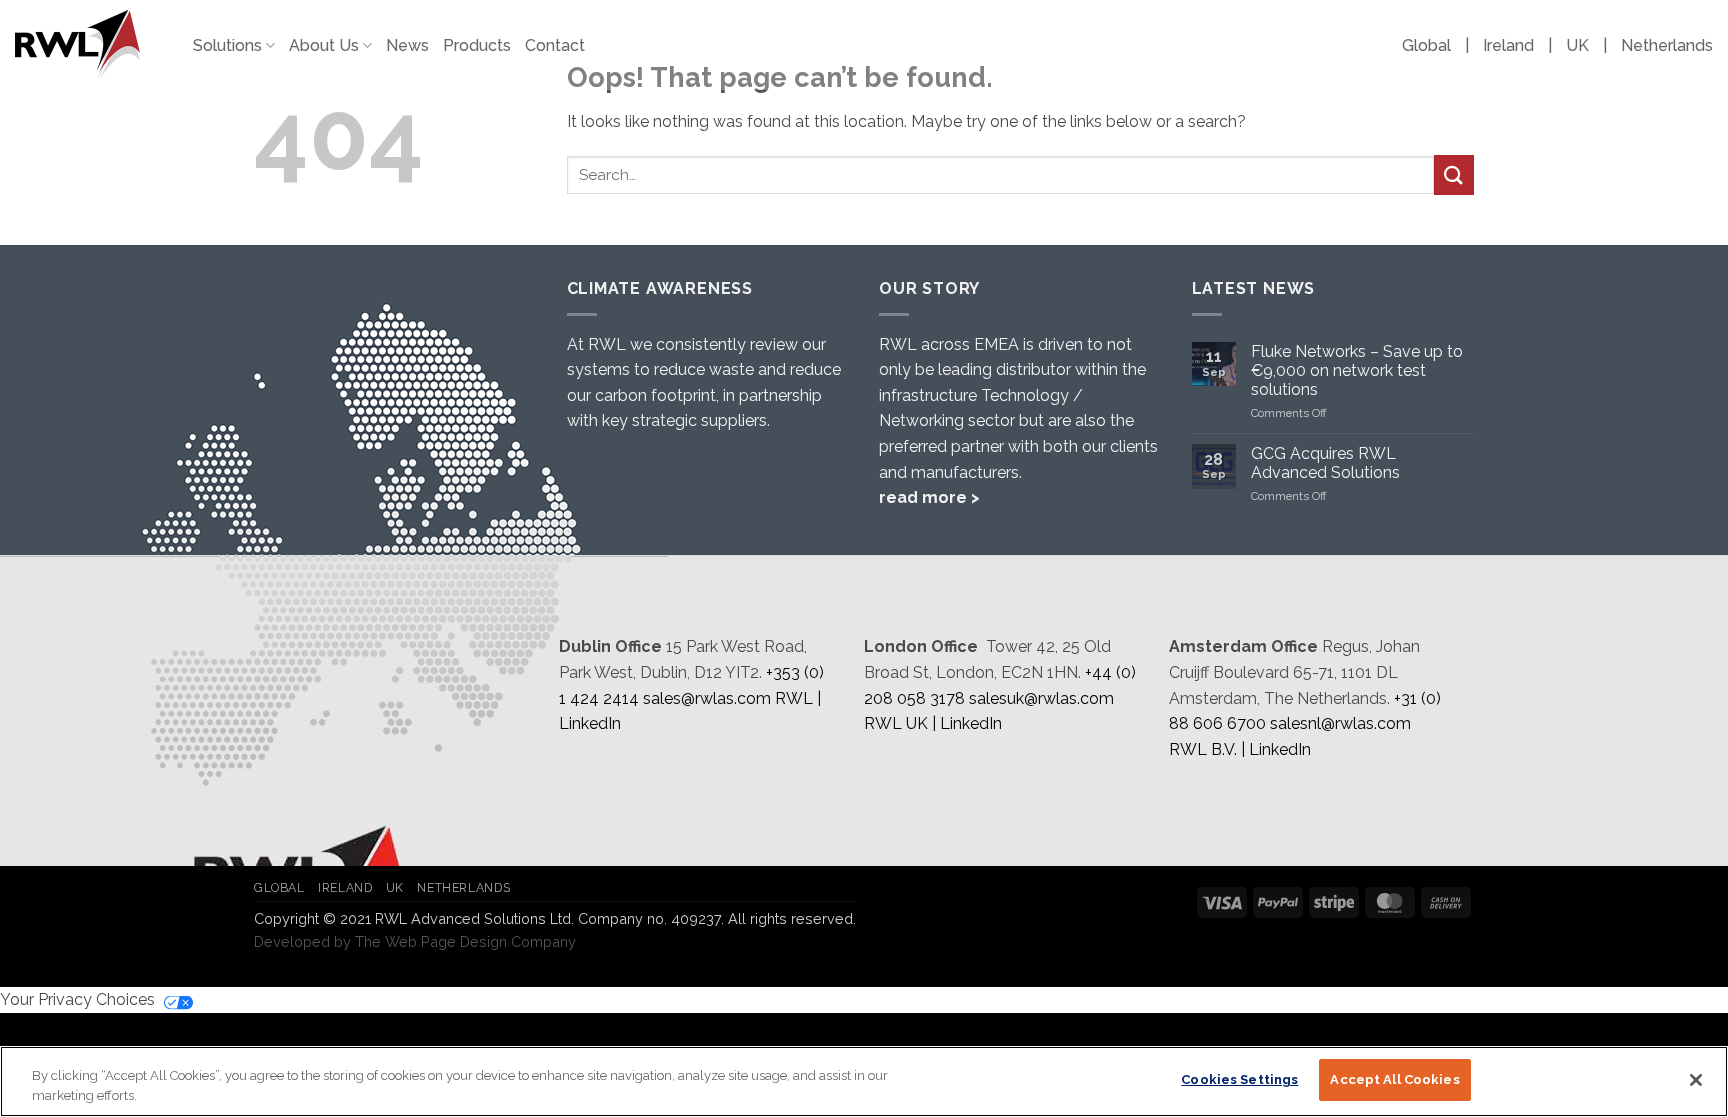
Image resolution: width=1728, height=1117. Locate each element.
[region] (864, 1081)
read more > (929, 497)
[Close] (1696, 1080)
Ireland (1508, 45)
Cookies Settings (1239, 1079)
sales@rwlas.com (707, 698)
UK (1577, 45)
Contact (555, 45)
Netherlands (1667, 45)
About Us (324, 45)
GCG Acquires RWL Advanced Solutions (1325, 463)
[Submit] (1454, 174)
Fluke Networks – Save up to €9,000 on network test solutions (1357, 370)
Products (477, 45)
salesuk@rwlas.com (1041, 698)
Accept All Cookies (1394, 1079)
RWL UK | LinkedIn (933, 723)
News (407, 45)
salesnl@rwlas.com (1340, 723)
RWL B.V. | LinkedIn (1240, 749)
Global (1426, 45)
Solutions (227, 45)
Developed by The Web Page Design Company (415, 941)
